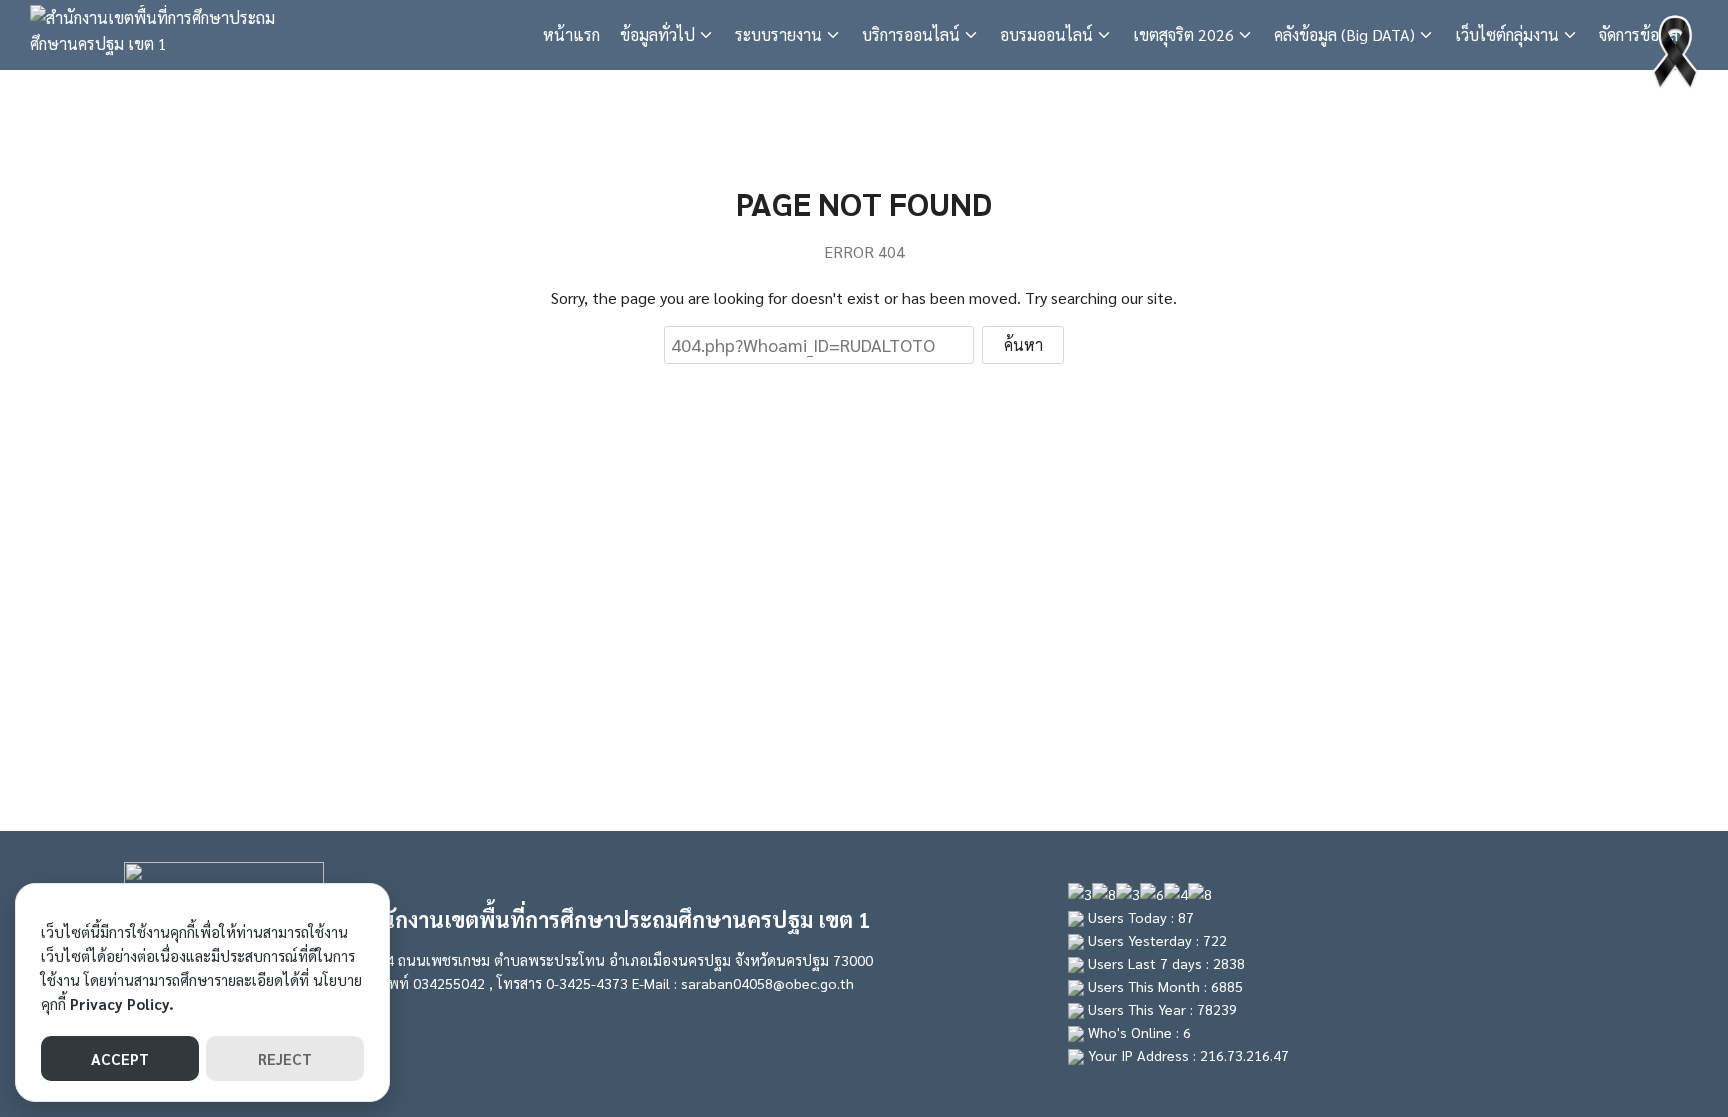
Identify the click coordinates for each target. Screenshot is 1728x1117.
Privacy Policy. (122, 1003)
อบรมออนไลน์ (1046, 34)
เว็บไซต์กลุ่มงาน (1507, 34)
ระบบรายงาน (778, 34)
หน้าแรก (571, 34)
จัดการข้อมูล (1638, 34)
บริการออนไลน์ (911, 34)
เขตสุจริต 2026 (1183, 34)
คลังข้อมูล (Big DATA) (1344, 34)
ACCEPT (120, 1058)
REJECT (285, 1058)
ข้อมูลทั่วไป (657, 34)
